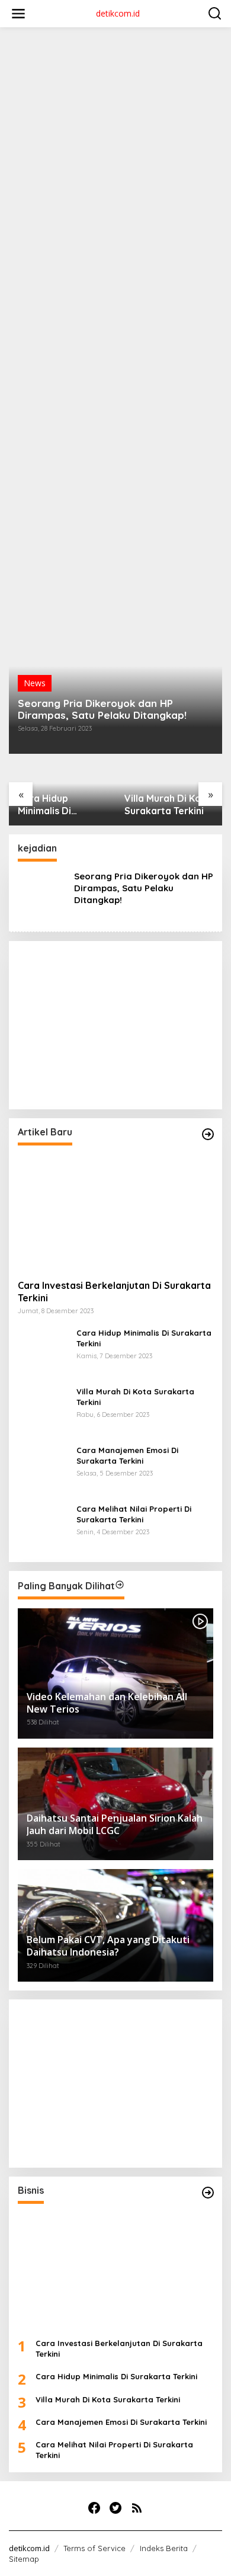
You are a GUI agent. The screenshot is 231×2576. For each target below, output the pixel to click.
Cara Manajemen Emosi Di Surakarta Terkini (127, 1455)
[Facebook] (94, 2508)
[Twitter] (115, 2508)
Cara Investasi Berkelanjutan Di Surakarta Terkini (114, 1292)
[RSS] (137, 2508)
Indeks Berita (164, 2548)
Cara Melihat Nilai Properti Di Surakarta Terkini (134, 1514)
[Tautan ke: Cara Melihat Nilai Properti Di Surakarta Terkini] (43, 1527)
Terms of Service (94, 2548)
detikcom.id (118, 13)
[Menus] (18, 14)
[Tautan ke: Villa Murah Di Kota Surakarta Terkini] (43, 1410)
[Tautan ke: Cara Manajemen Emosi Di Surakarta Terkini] (43, 1469)
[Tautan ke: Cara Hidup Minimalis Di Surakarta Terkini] (43, 1351)
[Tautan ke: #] (208, 1134)
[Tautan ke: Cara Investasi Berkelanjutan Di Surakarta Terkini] (115, 1212)
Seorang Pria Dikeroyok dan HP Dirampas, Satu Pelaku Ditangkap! (102, 709)
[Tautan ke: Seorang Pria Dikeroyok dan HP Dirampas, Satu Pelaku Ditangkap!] (115, 636)
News (35, 683)
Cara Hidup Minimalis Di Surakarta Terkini (57, 805)
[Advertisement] (115, 152)
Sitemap (24, 2559)
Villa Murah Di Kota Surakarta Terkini (168, 804)
